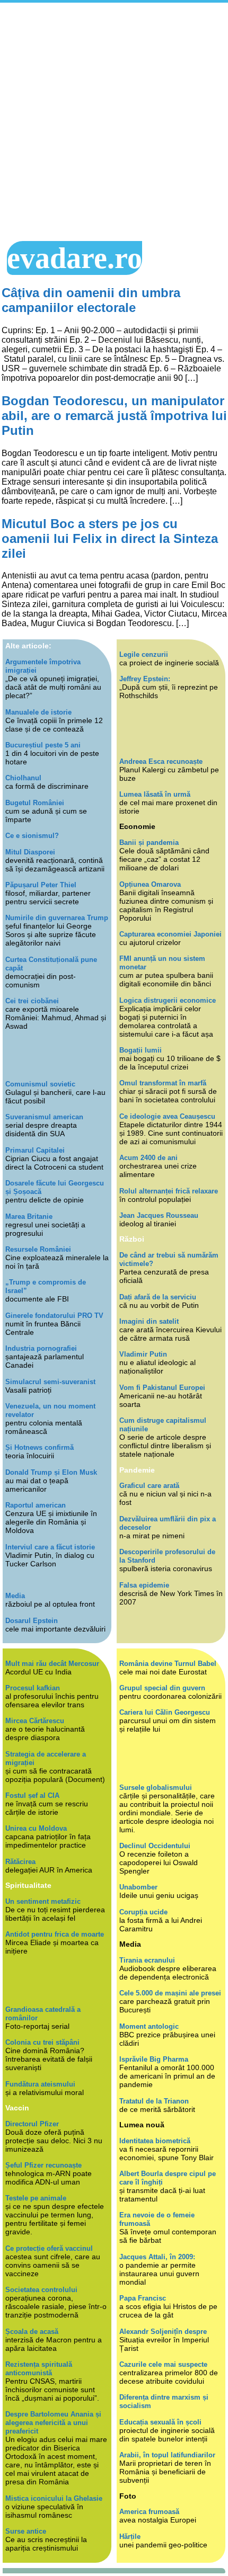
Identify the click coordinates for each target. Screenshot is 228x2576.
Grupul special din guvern (162, 1688)
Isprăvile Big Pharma (154, 2059)
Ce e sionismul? (32, 836)
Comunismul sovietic (40, 1084)
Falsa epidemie (144, 1585)
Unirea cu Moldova (36, 1828)
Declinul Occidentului (155, 1846)
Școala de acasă (32, 2332)
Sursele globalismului (156, 1788)
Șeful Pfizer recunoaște (43, 2165)
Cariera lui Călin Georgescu (165, 1712)
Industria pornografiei (41, 1348)
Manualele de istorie (38, 712)
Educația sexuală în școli (160, 2422)
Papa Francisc (143, 2298)
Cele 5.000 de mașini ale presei (170, 1993)
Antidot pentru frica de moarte (55, 1934)
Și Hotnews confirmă (40, 1447)
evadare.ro (74, 258)
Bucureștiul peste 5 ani (43, 745)
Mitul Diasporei (30, 852)
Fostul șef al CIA (32, 1795)
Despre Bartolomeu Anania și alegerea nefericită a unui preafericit (53, 2423)
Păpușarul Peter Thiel (41, 885)
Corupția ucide (143, 1912)
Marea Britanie (29, 1216)
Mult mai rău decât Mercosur (52, 1664)
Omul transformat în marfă (163, 1083)
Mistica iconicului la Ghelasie (54, 2498)
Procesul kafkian (33, 1688)
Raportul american (36, 1505)
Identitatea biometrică (155, 2141)
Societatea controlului (41, 2290)
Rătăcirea (20, 1862)
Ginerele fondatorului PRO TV (54, 1316)
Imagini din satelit (149, 1321)
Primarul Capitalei (35, 1150)
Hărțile (130, 2537)
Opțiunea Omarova (150, 884)
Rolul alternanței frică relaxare (169, 1191)
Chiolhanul (23, 778)
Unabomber (138, 1887)
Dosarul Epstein (32, 1621)
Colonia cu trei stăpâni (42, 2042)
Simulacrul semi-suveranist (50, 1382)
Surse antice (26, 2531)
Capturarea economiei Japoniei (170, 934)
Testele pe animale (36, 2198)
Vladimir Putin (143, 1354)
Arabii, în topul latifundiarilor (167, 2455)
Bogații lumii (141, 1050)
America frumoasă (149, 2512)
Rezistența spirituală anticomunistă (39, 2369)
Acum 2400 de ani (148, 1158)
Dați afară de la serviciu (158, 1297)
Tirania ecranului (147, 1960)
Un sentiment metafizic (43, 1901)
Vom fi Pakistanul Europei (162, 1388)
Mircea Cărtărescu (35, 1721)
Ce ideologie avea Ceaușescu (167, 1116)
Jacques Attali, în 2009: (157, 2257)
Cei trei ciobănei (32, 1001)
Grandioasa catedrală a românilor (43, 2014)
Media (15, 1596)
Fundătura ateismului (40, 2084)
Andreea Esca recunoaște (161, 761)
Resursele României (38, 1249)
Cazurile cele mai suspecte (163, 2364)
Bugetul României (35, 803)
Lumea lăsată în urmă (155, 794)
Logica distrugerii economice (168, 1000)
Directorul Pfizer (32, 2124)
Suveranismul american (44, 1117)
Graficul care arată (149, 1486)
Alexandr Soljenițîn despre (163, 2332)
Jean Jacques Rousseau (159, 1215)
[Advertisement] (114, 122)
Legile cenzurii (144, 654)
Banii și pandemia (149, 843)
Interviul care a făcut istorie (50, 1547)
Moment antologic (149, 2026)
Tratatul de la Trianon (154, 2101)
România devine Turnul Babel (168, 1664)
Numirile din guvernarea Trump (57, 918)
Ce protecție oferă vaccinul (49, 2248)
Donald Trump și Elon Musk (51, 1472)
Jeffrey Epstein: (145, 679)
